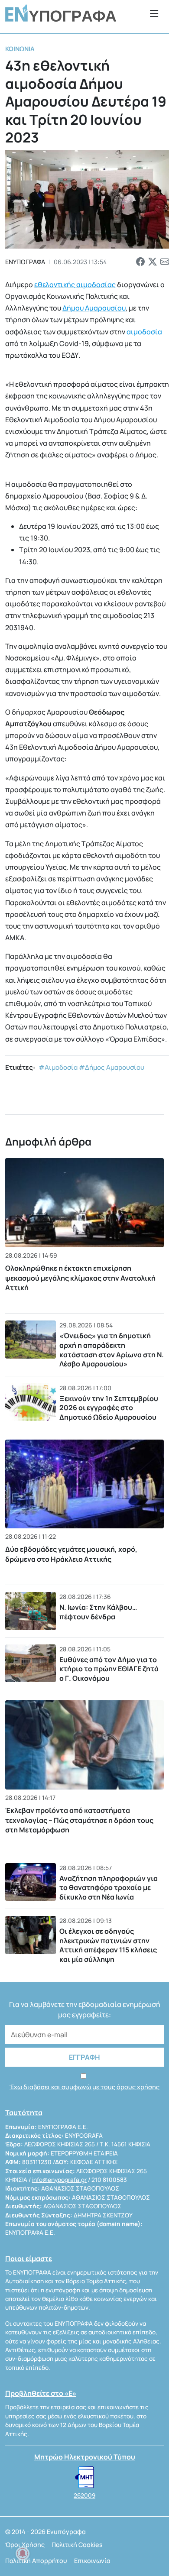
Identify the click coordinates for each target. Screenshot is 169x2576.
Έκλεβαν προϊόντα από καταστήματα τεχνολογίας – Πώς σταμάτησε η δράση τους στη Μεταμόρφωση (79, 1820)
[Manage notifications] (23, 2553)
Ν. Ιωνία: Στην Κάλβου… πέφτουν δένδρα (98, 1612)
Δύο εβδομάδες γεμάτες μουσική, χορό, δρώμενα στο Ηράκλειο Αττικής (71, 1554)
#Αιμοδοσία (58, 1067)
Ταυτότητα (24, 2113)
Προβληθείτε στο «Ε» (41, 2393)
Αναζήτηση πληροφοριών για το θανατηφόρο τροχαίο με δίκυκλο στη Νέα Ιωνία (109, 1888)
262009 (84, 2495)
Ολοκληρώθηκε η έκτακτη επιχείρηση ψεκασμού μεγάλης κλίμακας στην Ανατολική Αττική (80, 1278)
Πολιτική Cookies (77, 2545)
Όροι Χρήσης (25, 2545)
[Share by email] (165, 262)
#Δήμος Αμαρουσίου (112, 1067)
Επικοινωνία (92, 2561)
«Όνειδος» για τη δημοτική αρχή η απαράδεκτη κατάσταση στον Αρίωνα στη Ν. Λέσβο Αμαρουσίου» (112, 1350)
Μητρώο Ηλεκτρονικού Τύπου (85, 2457)
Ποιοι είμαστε (29, 2259)
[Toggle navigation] (154, 13)
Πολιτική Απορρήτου (36, 2561)
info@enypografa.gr (59, 2180)
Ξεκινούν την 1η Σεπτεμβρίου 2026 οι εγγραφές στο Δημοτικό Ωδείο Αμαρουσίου (109, 1408)
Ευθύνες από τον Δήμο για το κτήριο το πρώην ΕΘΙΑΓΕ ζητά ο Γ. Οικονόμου (109, 1669)
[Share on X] (153, 262)
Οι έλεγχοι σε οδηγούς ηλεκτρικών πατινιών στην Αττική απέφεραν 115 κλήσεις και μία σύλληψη (108, 1945)
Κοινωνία (20, 49)
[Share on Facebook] (140, 262)
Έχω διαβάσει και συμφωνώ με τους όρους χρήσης (84, 2087)
